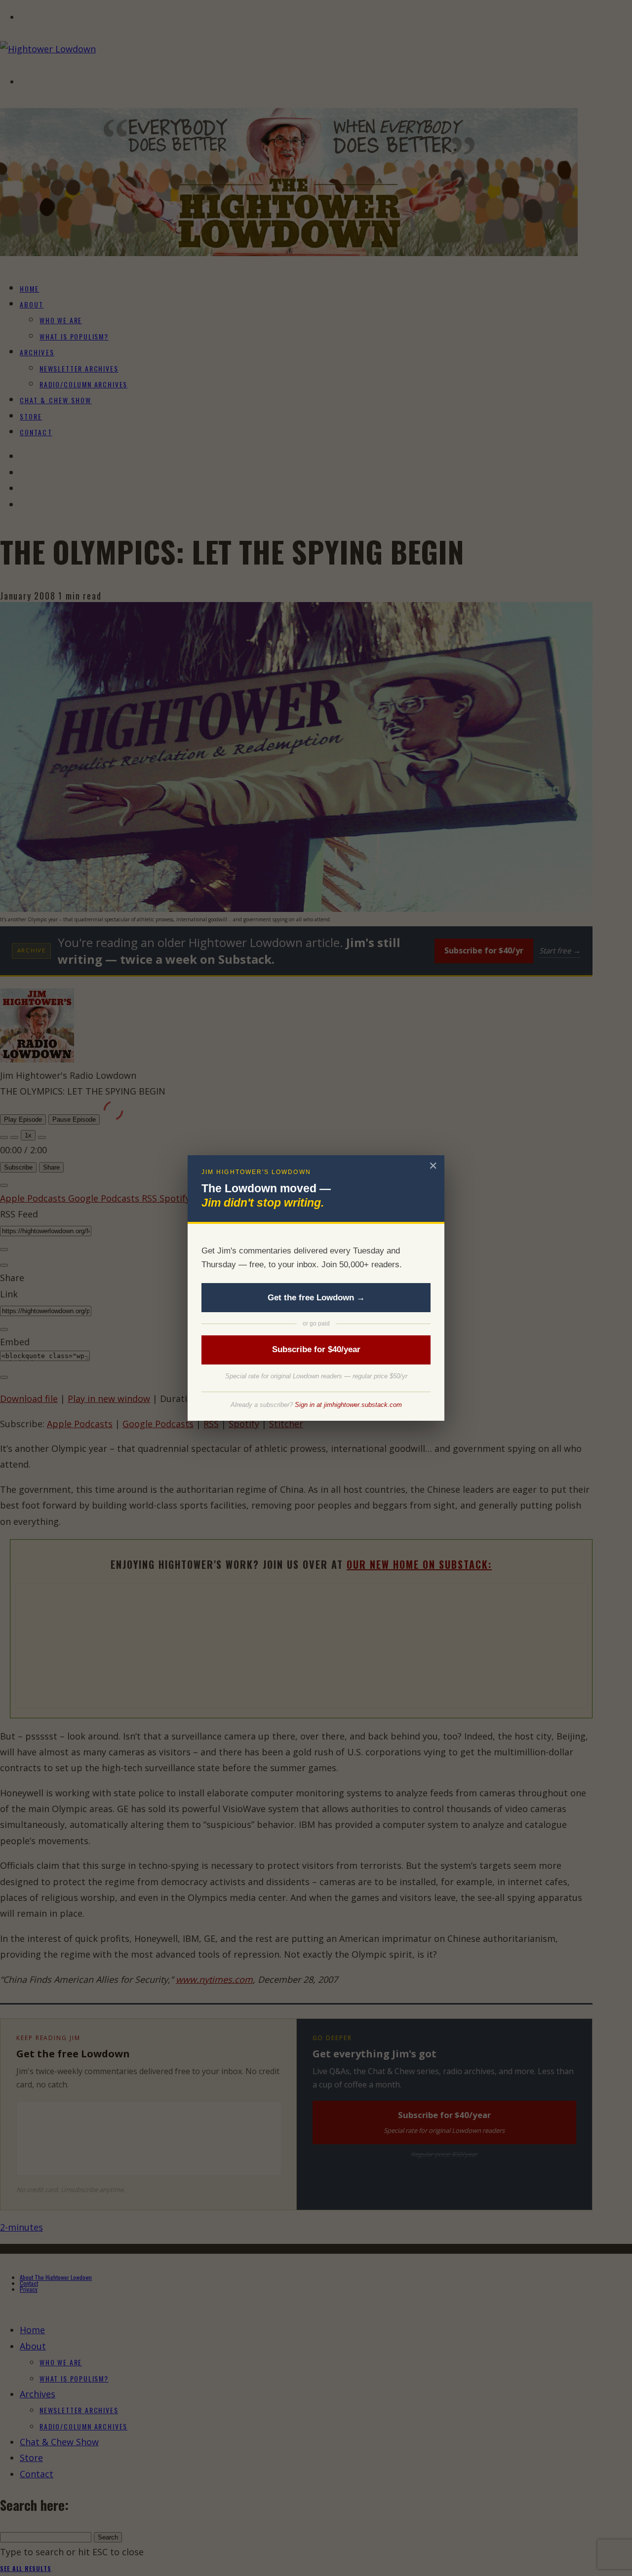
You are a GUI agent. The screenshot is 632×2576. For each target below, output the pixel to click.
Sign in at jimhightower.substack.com (348, 1405)
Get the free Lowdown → (316, 1298)
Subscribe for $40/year (316, 1349)
